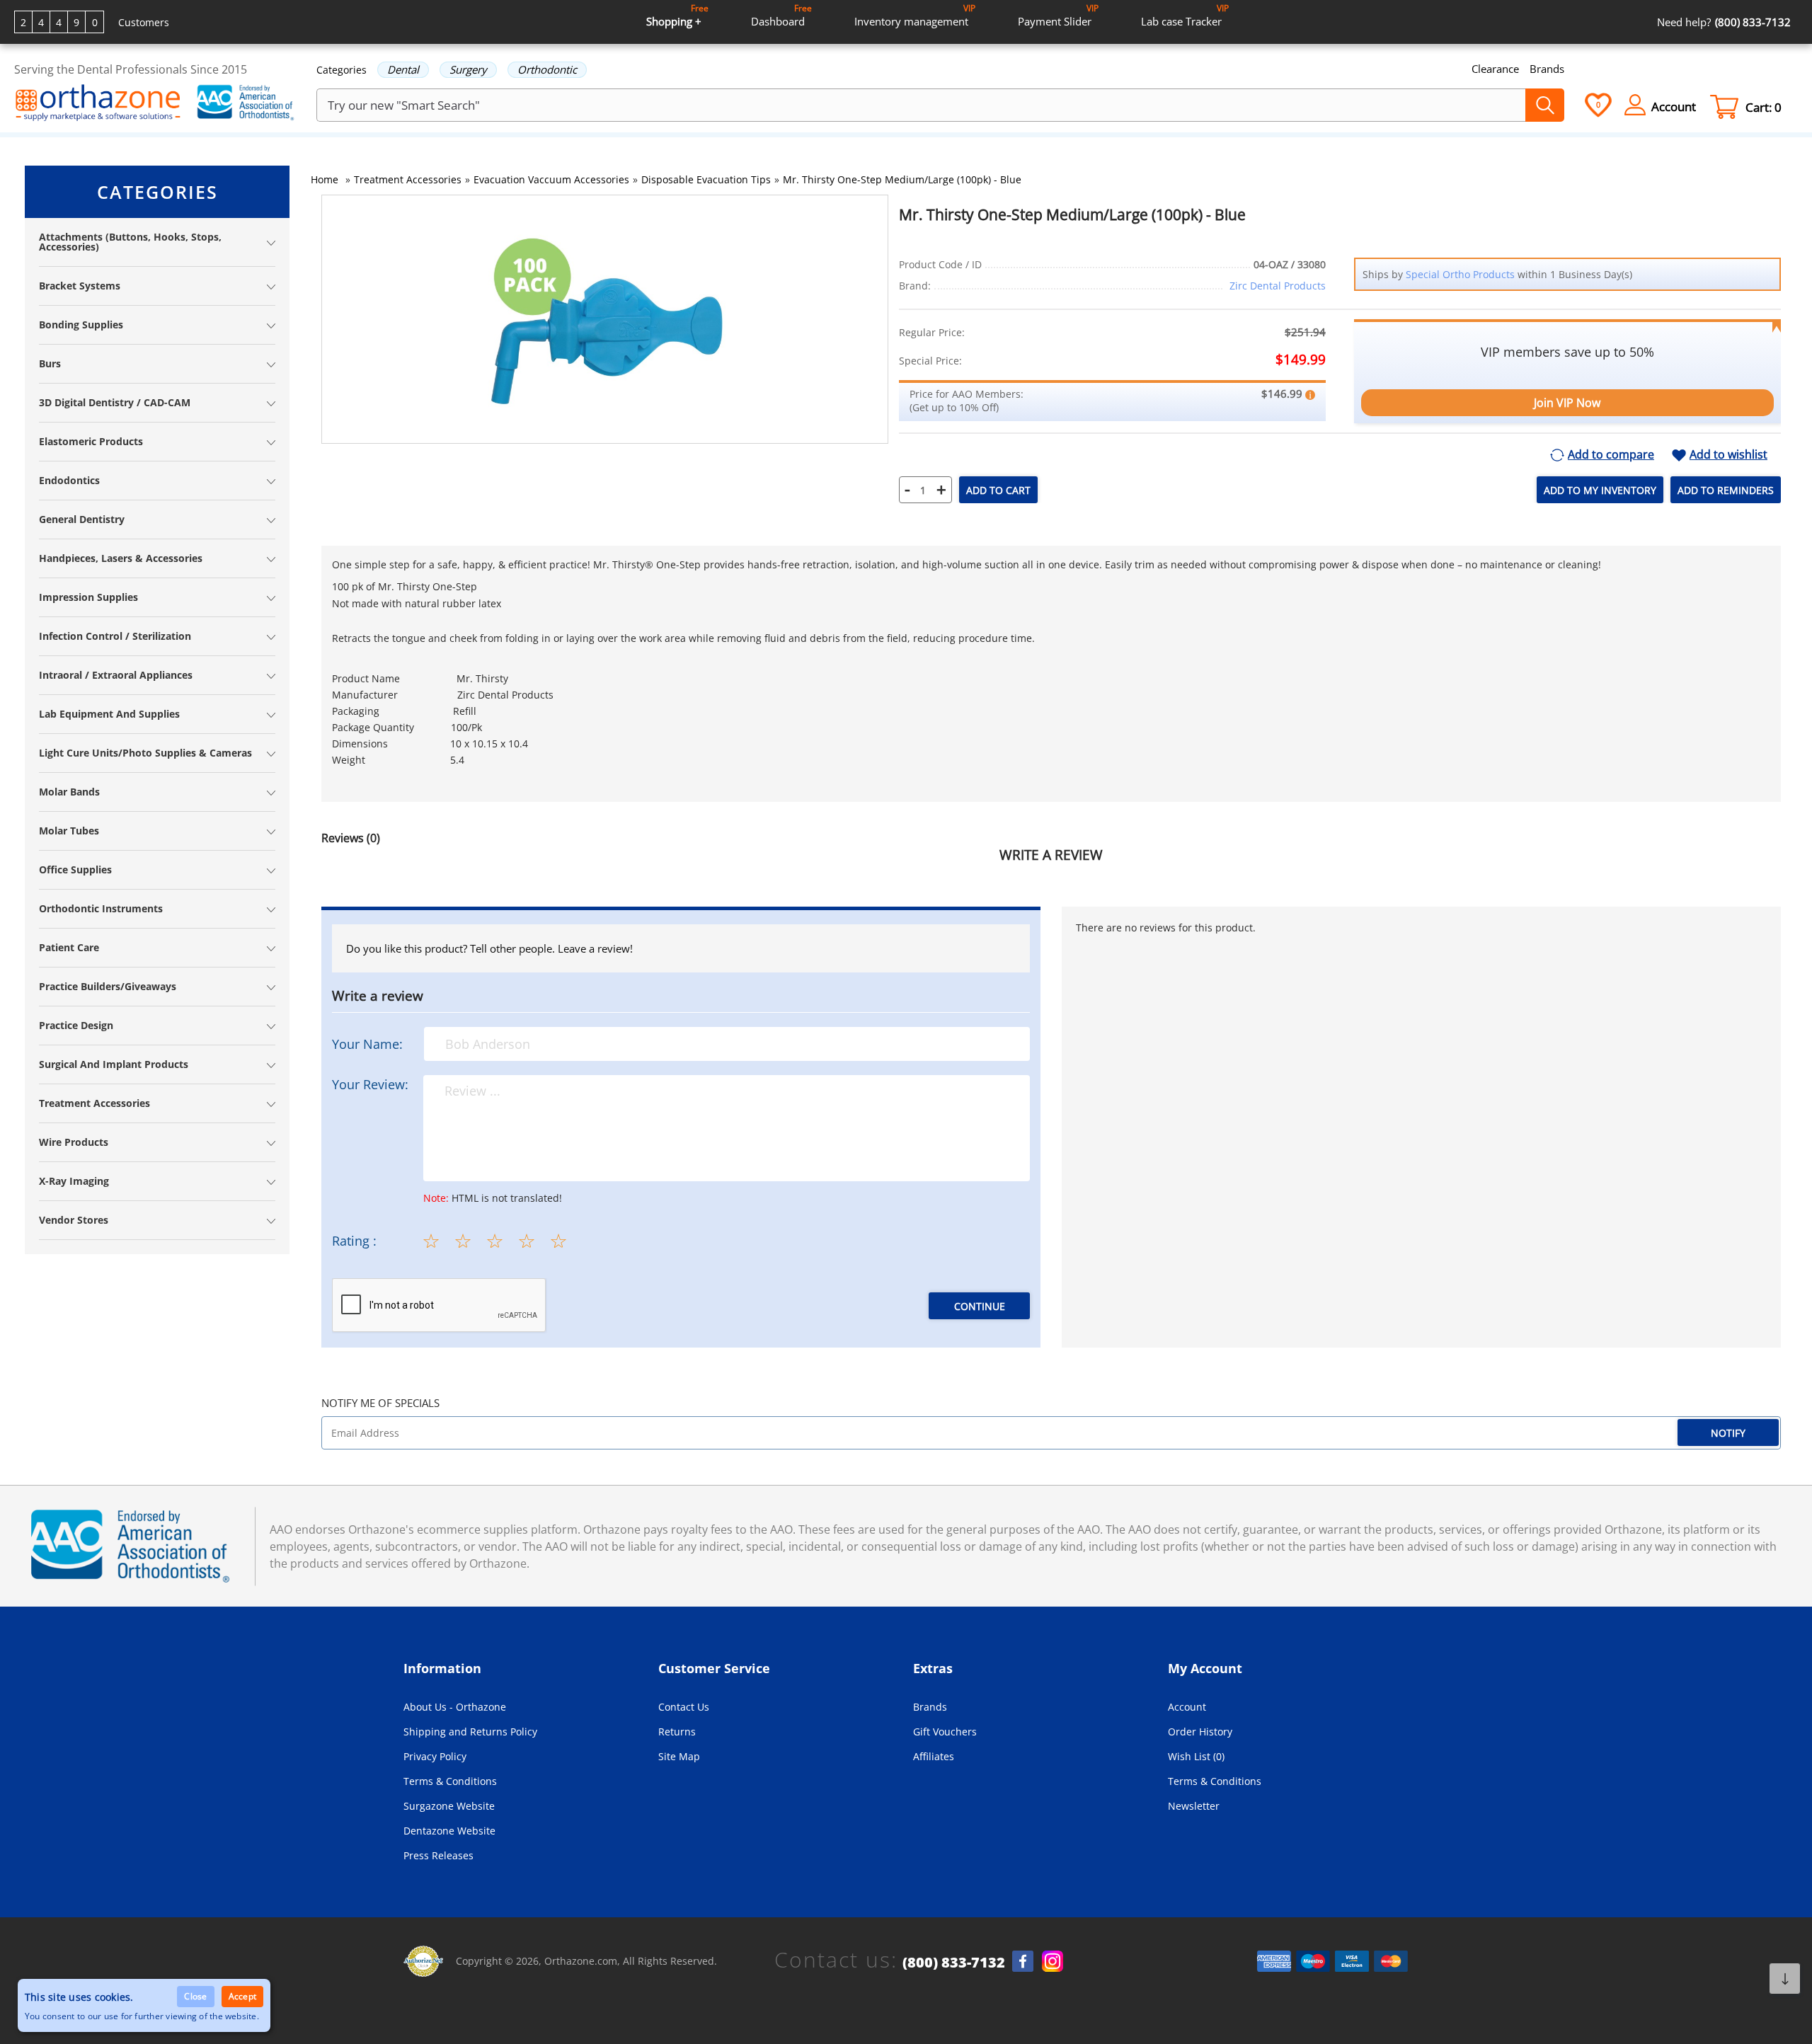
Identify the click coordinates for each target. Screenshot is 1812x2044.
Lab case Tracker (1185, 15)
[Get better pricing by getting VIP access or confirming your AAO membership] (1310, 394)
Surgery (468, 69)
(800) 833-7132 (954, 1963)
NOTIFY (1728, 1433)
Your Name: (367, 1044)
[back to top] (1785, 1979)
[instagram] (1053, 1961)
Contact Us (684, 1707)
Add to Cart (998, 490)
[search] (1545, 105)
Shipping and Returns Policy (470, 1732)
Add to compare (1611, 455)
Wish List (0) (1196, 1756)
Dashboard (781, 15)
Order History (1200, 1732)
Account (1187, 1707)
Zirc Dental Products (1278, 286)
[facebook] (1023, 1961)
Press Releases (438, 1855)
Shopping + (677, 15)
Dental (403, 69)
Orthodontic (547, 69)
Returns (677, 1732)
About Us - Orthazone (455, 1707)
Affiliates (934, 1756)
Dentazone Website (449, 1831)
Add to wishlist (1728, 455)
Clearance (1495, 69)
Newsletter (1194, 1806)
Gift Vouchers (945, 1732)
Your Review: (370, 1084)
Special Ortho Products (1460, 274)
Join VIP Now (1567, 403)
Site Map (679, 1756)
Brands (1547, 69)
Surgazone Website (449, 1806)
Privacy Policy (435, 1756)
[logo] (98, 104)
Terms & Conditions (450, 1781)
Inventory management (915, 15)
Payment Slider (1058, 15)
